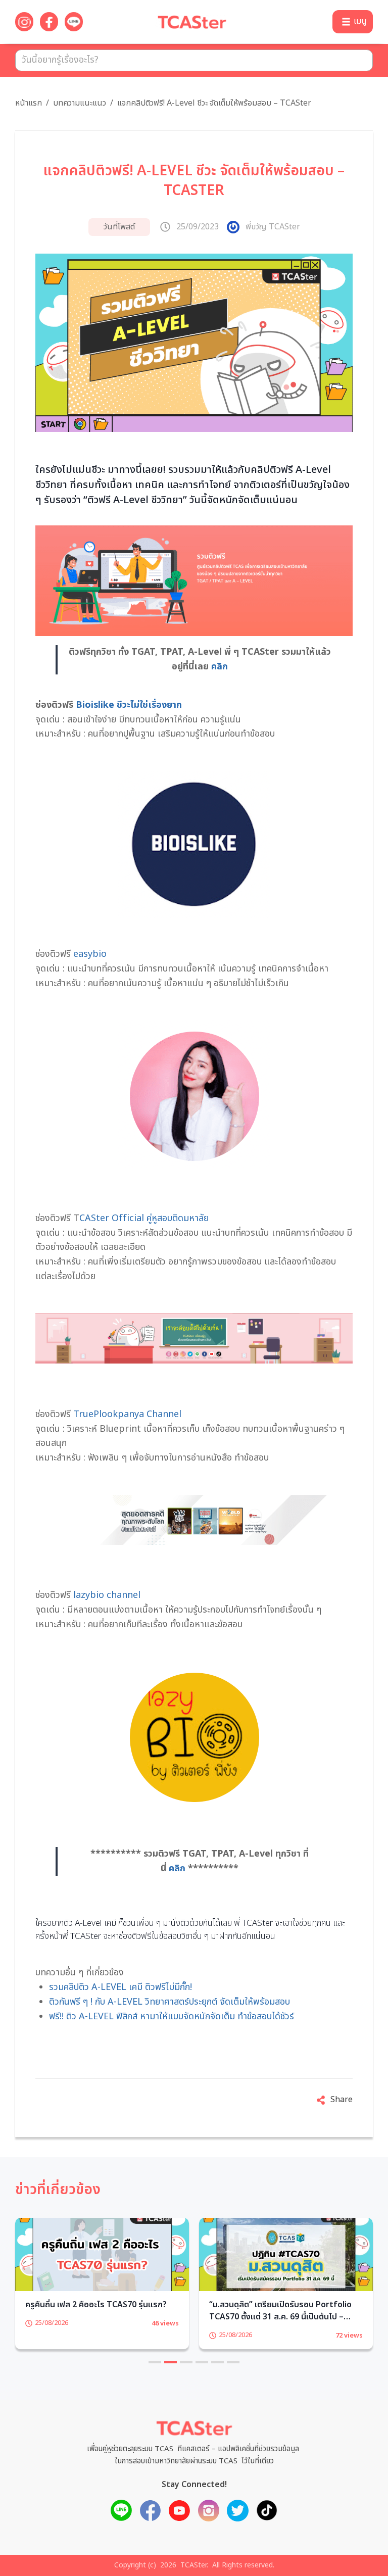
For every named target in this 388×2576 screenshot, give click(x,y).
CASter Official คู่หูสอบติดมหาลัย (144, 1218)
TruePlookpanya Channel (127, 1414)
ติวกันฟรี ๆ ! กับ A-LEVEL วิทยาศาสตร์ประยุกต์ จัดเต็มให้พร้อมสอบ (169, 2002)
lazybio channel (107, 1595)
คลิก (220, 667)
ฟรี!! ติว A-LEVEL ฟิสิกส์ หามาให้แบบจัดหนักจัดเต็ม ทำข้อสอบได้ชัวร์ (172, 2016)
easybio (90, 954)
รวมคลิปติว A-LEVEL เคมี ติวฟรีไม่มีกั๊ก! (122, 1987)
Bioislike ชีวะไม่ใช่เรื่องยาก (129, 705)
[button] (353, 22)
